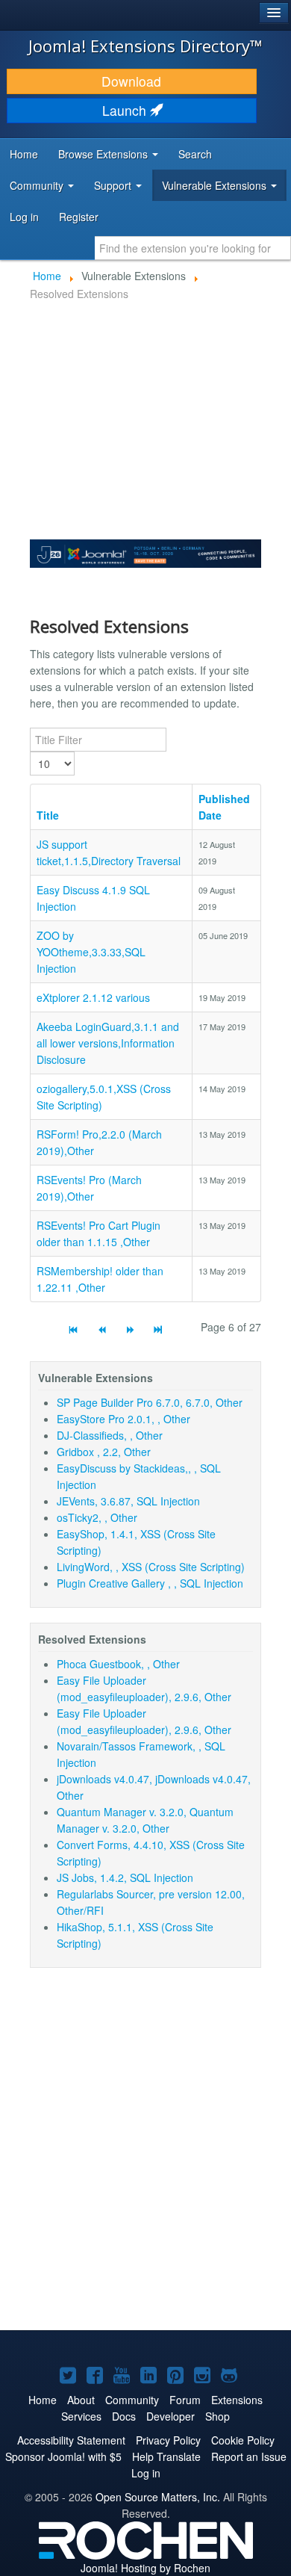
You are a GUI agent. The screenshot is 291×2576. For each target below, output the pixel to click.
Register (79, 217)
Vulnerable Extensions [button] (216, 185)
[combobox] (193, 248)
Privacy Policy (168, 2440)
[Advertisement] (145, 2158)
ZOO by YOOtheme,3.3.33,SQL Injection (91, 952)
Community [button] (38, 185)
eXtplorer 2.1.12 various (93, 997)
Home (24, 154)
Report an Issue (249, 2456)
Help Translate (166, 2456)
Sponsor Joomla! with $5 (63, 2456)
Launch (126, 110)
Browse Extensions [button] (104, 154)
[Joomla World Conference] (145, 552)
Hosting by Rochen (145, 2568)
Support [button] (114, 185)
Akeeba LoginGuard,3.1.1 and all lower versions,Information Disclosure (108, 1043)
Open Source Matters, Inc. (158, 2497)
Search (195, 154)
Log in (24, 217)
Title (48, 815)
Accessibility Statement (71, 2440)
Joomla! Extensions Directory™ (145, 46)
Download (131, 81)
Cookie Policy (243, 2440)
